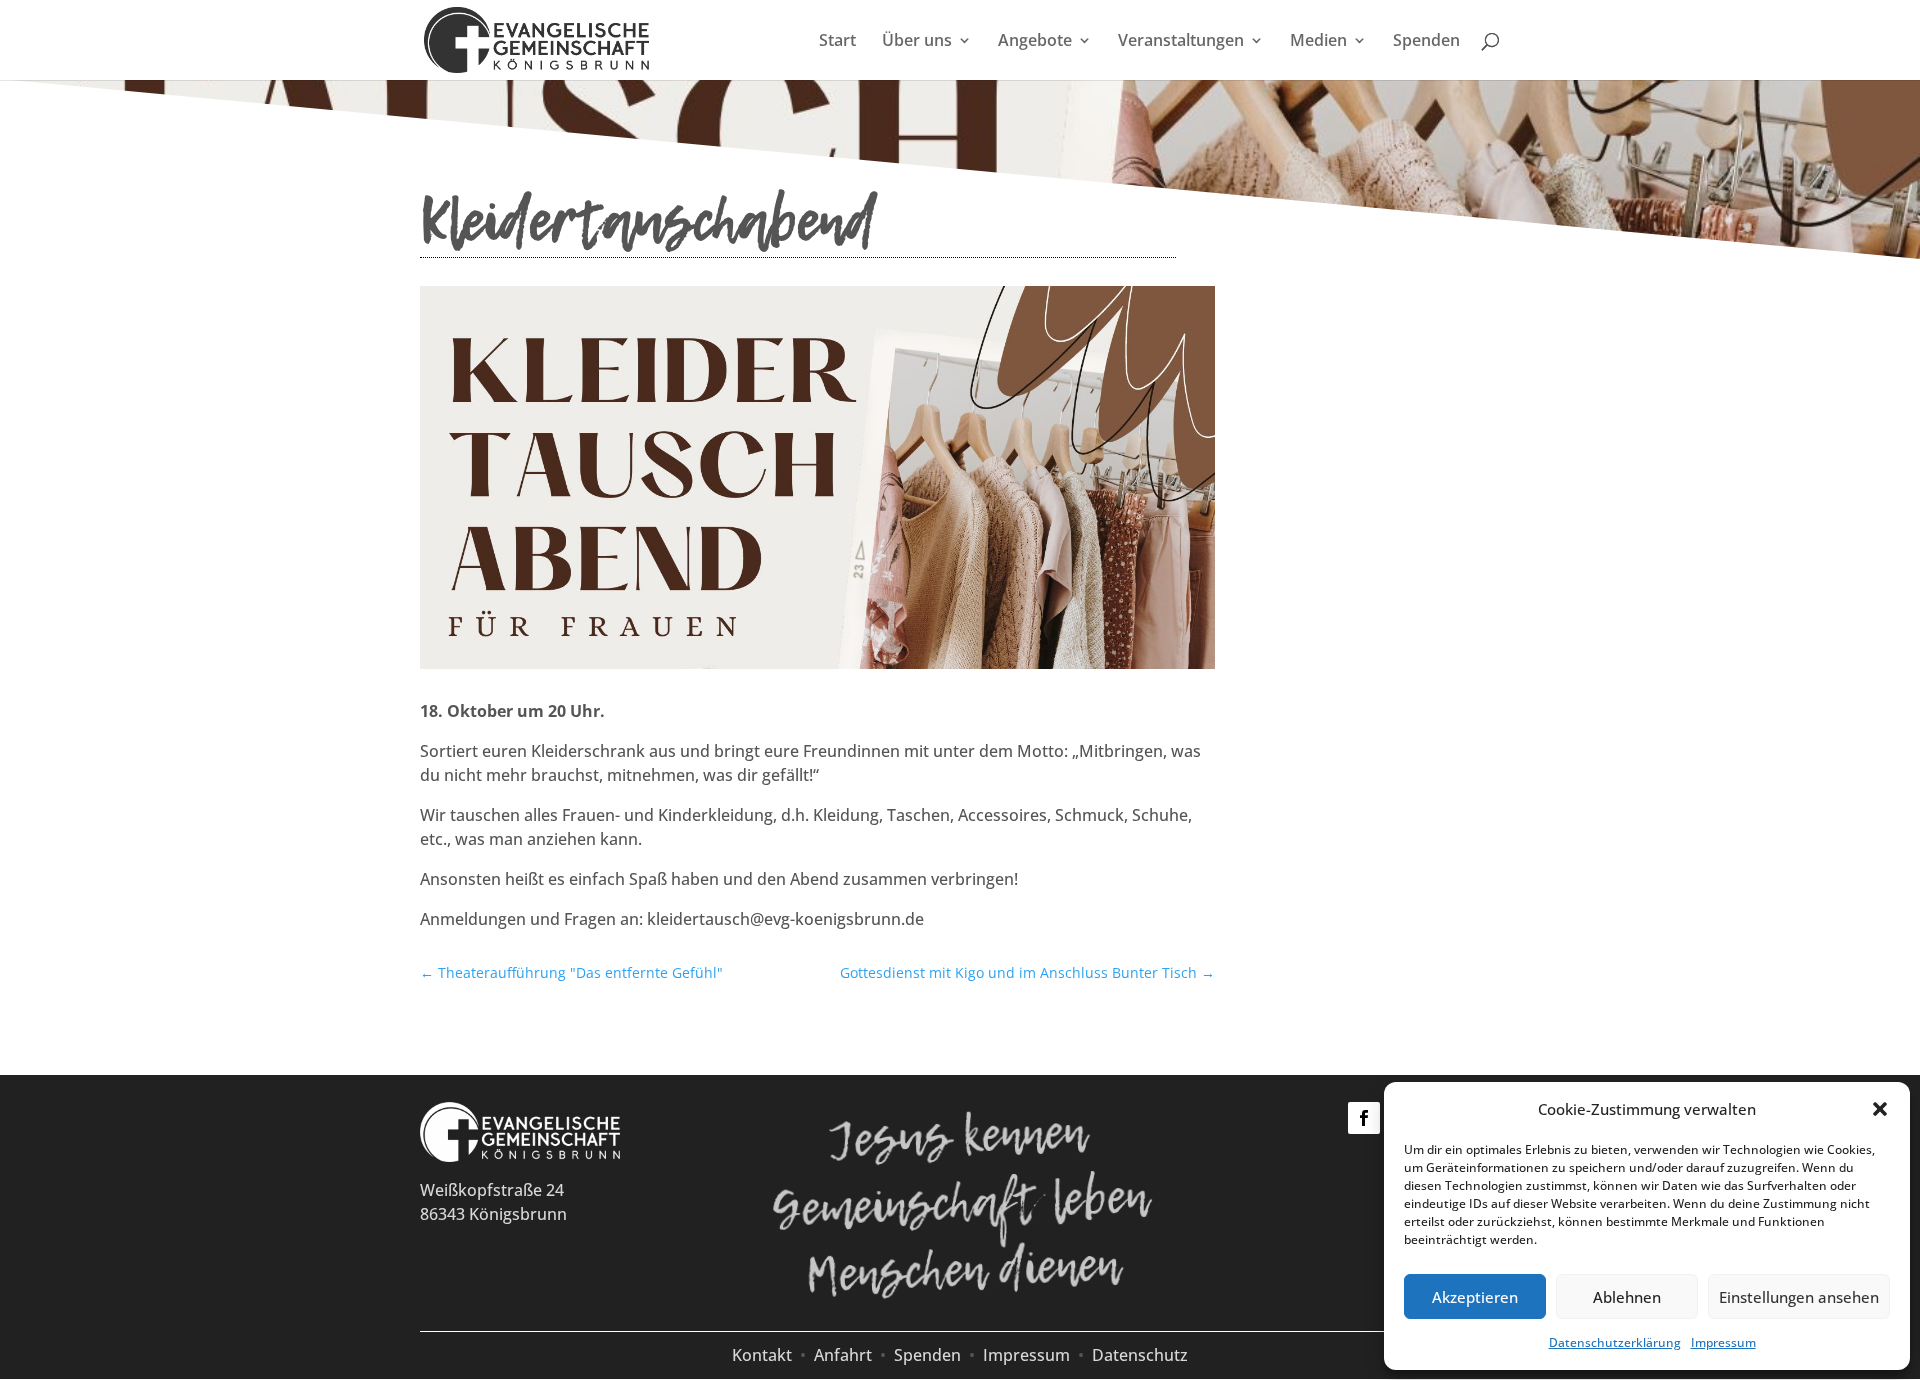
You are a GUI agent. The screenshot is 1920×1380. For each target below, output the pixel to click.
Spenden (1426, 42)
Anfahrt (843, 1355)
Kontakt (762, 1355)
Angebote (1035, 42)
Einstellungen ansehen (1799, 1297)
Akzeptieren (1475, 1297)
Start (837, 42)
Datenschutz (1140, 1355)
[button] (1880, 1109)
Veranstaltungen (1181, 42)
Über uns (917, 42)
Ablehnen (1627, 1297)
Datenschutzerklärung (1615, 1342)
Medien (1318, 42)
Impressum (1723, 1342)
